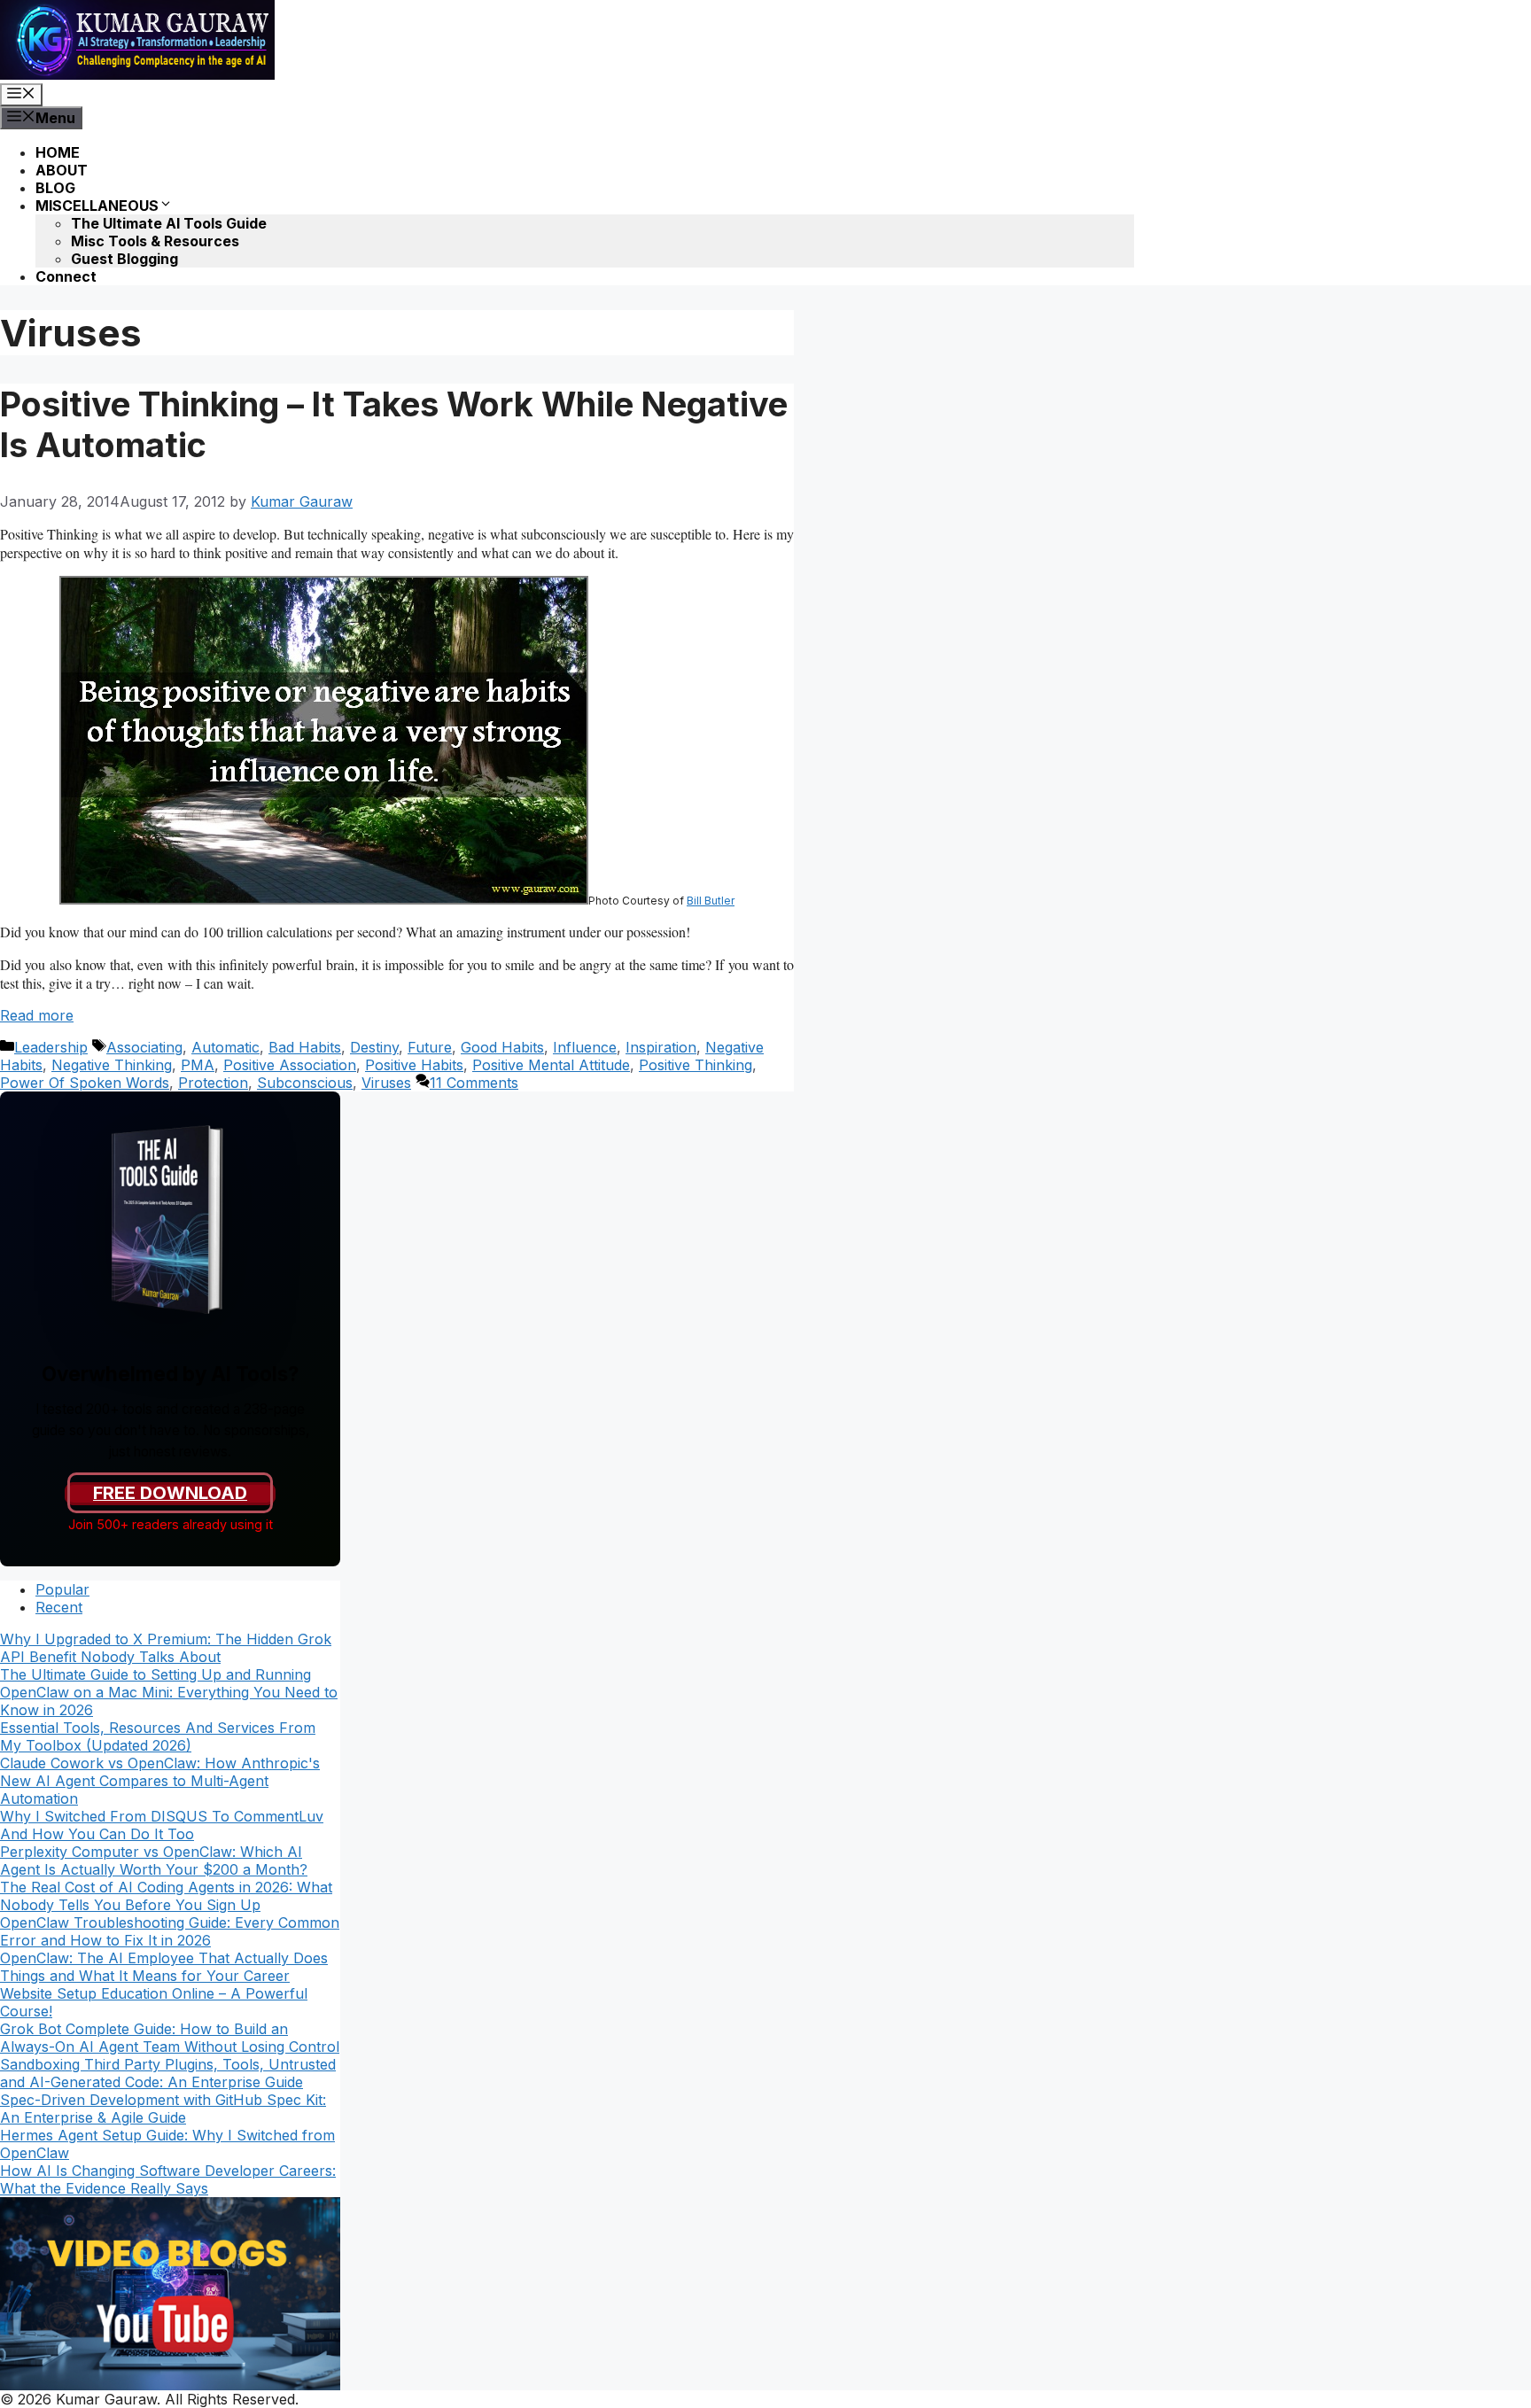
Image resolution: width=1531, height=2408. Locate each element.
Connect (66, 276)
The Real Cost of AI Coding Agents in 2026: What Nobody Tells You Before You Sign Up (166, 1896)
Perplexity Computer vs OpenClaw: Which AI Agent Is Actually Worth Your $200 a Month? (154, 1860)
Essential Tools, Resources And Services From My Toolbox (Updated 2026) (158, 1736)
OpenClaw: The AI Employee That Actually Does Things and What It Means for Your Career (164, 1967)
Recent (59, 1607)
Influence (585, 1047)
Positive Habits (414, 1065)
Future (430, 1047)
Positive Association (290, 1065)
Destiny (374, 1047)
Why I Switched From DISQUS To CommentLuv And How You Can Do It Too (162, 1825)
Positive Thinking (696, 1065)
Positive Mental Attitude (551, 1065)
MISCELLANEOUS (97, 206)
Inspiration (661, 1047)
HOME (58, 152)
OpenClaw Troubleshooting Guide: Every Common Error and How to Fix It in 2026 (170, 1931)
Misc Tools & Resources (155, 241)
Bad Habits (305, 1047)
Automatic (225, 1047)
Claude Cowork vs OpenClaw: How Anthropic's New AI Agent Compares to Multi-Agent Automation (160, 1781)
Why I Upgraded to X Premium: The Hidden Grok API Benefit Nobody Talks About (166, 1648)
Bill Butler (711, 901)
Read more (37, 1015)
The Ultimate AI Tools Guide (169, 223)
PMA (198, 1065)
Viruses (386, 1083)
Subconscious (305, 1083)
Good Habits (502, 1047)
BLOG (55, 188)
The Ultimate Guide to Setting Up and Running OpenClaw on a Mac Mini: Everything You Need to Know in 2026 (169, 1692)
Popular (62, 1589)
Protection (213, 1083)
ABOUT (62, 170)
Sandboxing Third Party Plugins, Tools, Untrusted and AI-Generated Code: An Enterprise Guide (168, 2073)
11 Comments (474, 1083)
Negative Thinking (112, 1065)
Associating (144, 1047)
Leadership (51, 1047)
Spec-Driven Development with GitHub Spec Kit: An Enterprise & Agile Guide (163, 2109)
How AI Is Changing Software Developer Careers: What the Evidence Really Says (168, 2179)
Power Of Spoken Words (85, 1083)
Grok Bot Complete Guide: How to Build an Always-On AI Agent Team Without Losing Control (170, 2038)
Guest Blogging (124, 259)
